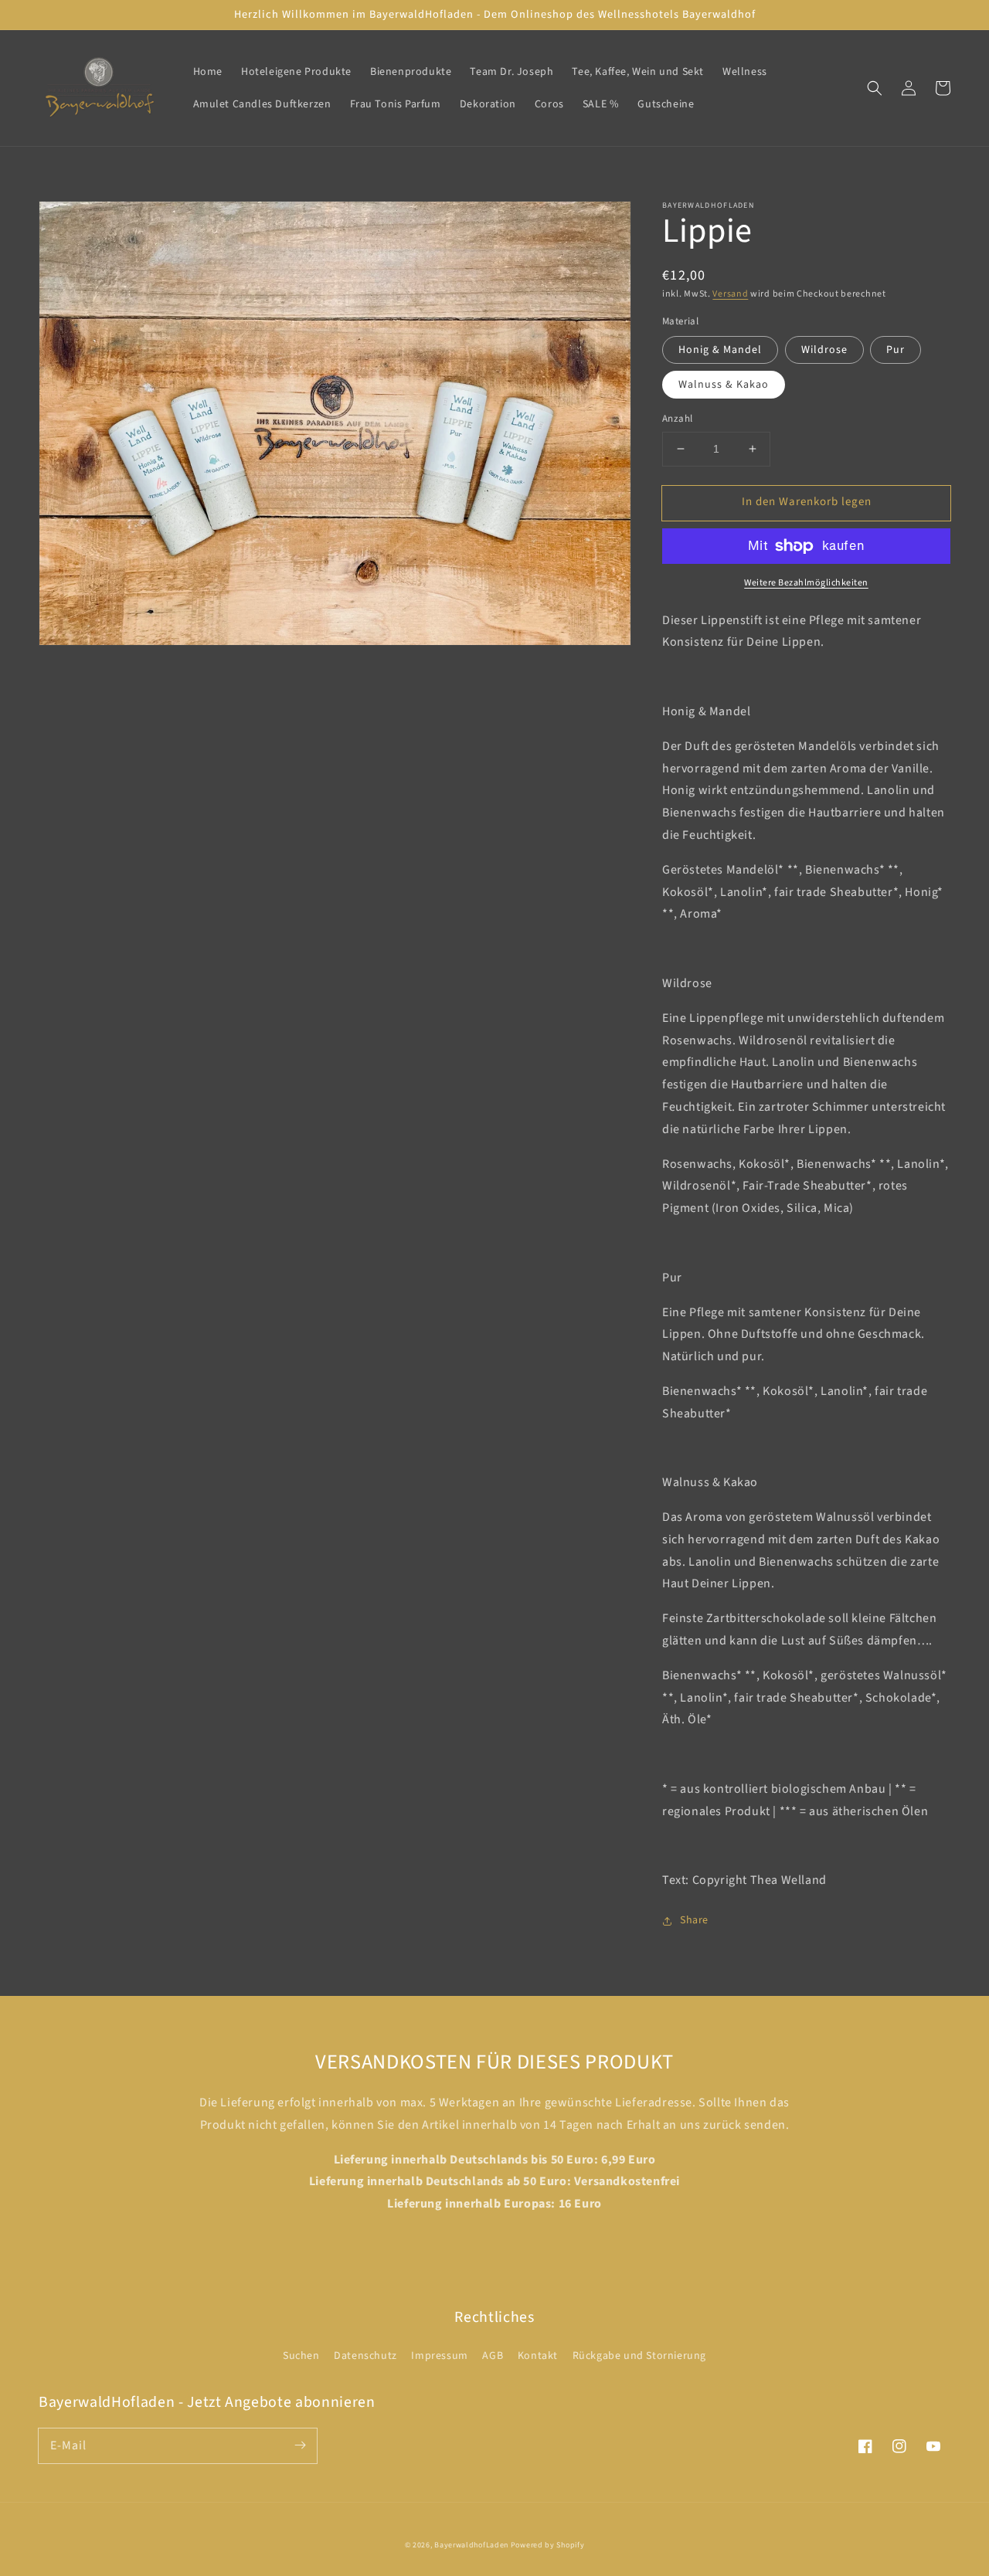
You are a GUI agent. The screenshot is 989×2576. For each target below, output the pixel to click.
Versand (730, 294)
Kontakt (538, 2356)
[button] (875, 88)
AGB (493, 2356)
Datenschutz (365, 2356)
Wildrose (824, 350)
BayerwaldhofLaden (471, 2545)
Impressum (439, 2356)
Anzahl (677, 419)
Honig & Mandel (720, 350)
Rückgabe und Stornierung (639, 2356)
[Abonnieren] (300, 2445)
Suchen (301, 2356)
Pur (896, 350)
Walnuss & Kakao (724, 385)
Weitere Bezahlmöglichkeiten (806, 583)
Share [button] (694, 1920)
